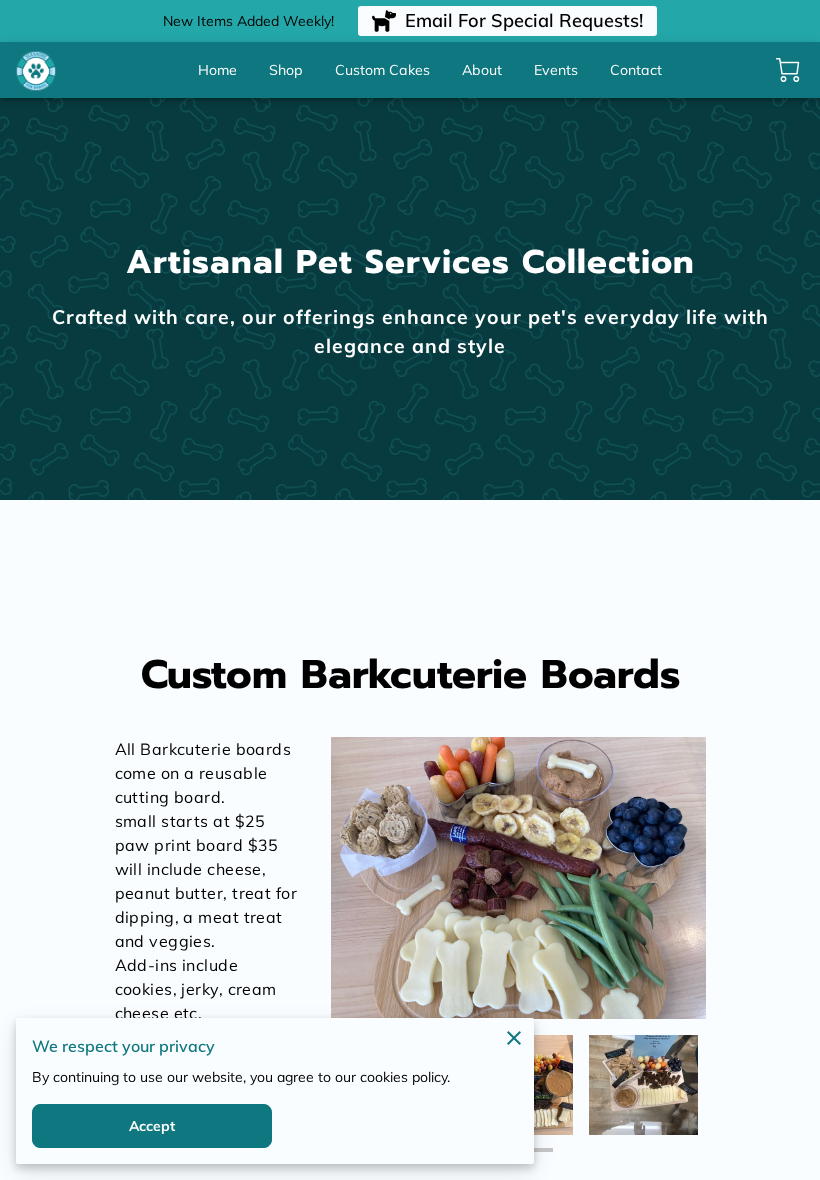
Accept (152, 1126)
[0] (788, 70)
